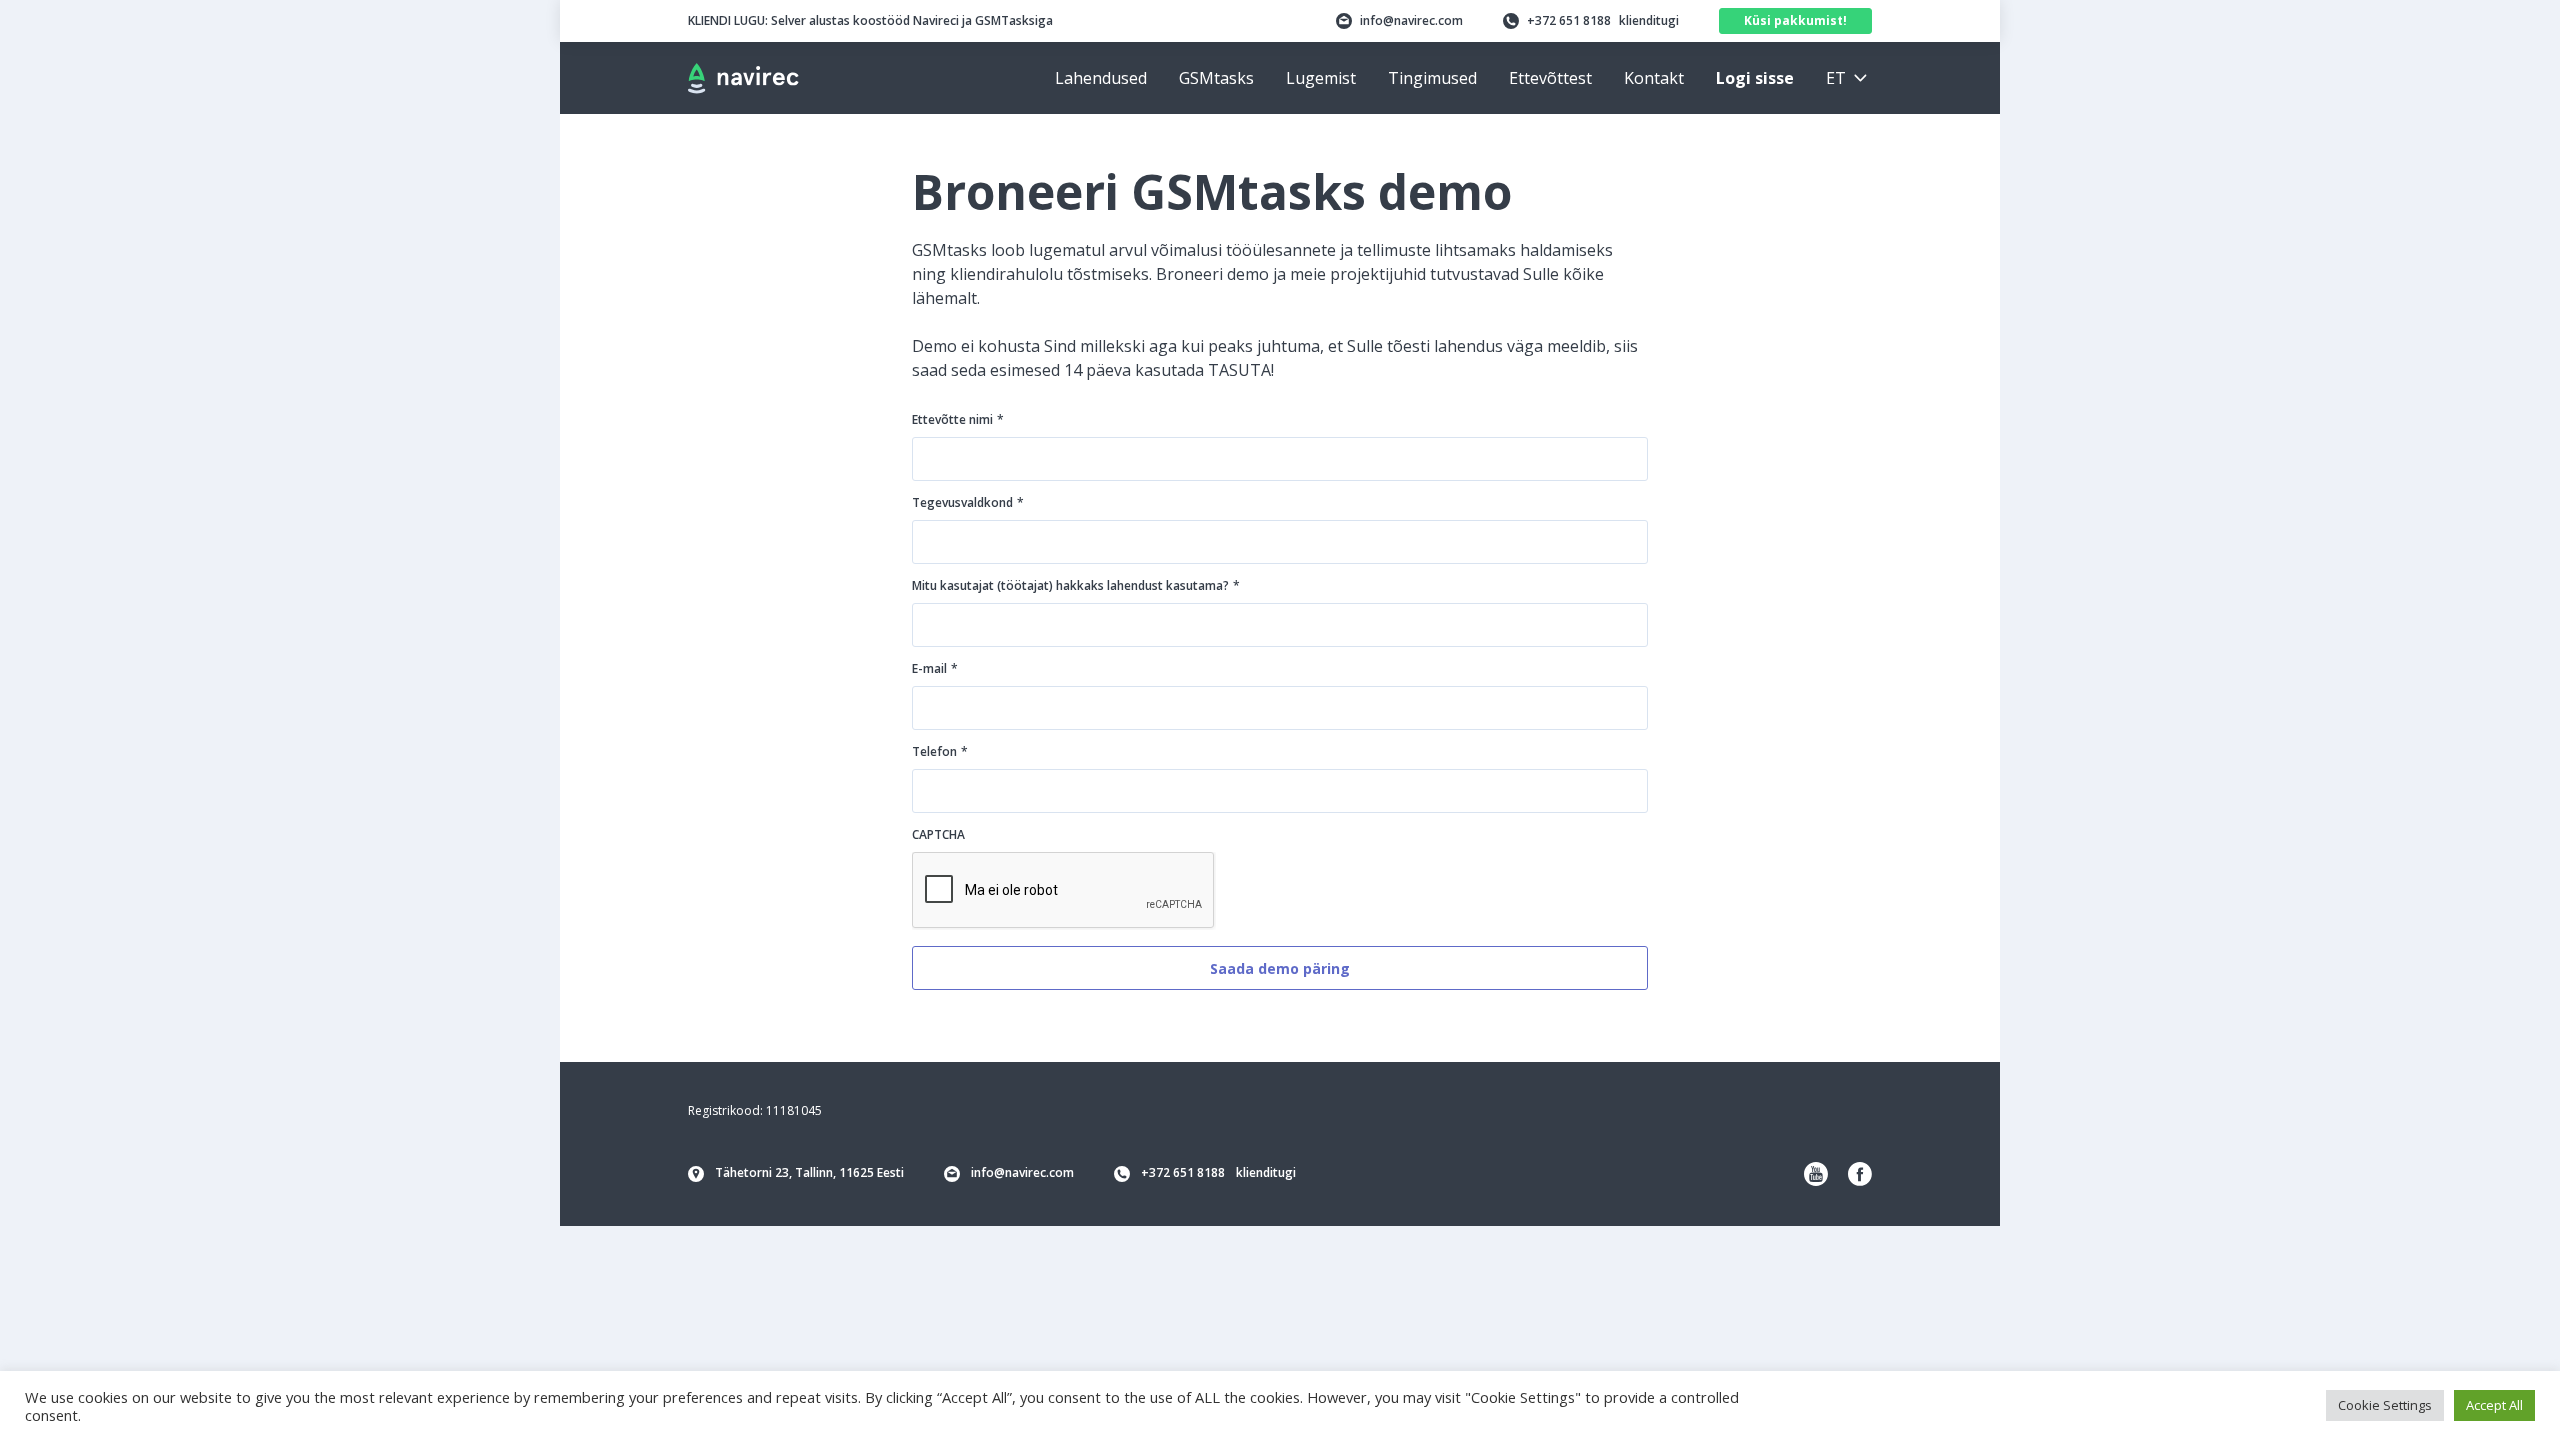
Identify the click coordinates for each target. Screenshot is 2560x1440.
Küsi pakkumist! (1795, 20)
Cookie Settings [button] (2385, 1405)
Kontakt (1654, 78)
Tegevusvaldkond (968, 502)
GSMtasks (1216, 78)
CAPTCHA (938, 834)
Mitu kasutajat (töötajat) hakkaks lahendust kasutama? (1076, 585)
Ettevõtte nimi (958, 419)
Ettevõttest (1550, 78)
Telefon (940, 751)
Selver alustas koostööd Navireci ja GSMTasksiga (870, 20)
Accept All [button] (2494, 1405)
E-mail (935, 668)
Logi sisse (1755, 78)
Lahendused (1101, 78)
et (1836, 78)
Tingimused (1432, 78)
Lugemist (1321, 78)
